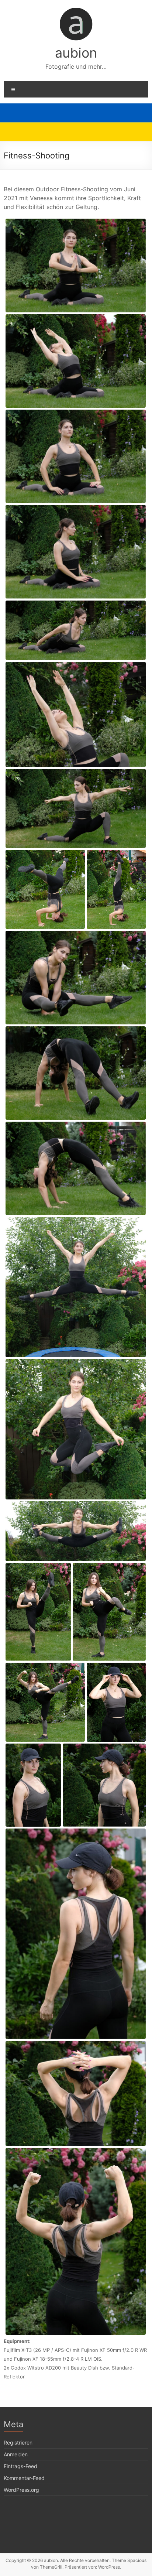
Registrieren (18, 2442)
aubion (76, 53)
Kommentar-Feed (24, 2478)
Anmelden (16, 2454)
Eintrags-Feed (20, 2466)
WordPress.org (21, 2490)
